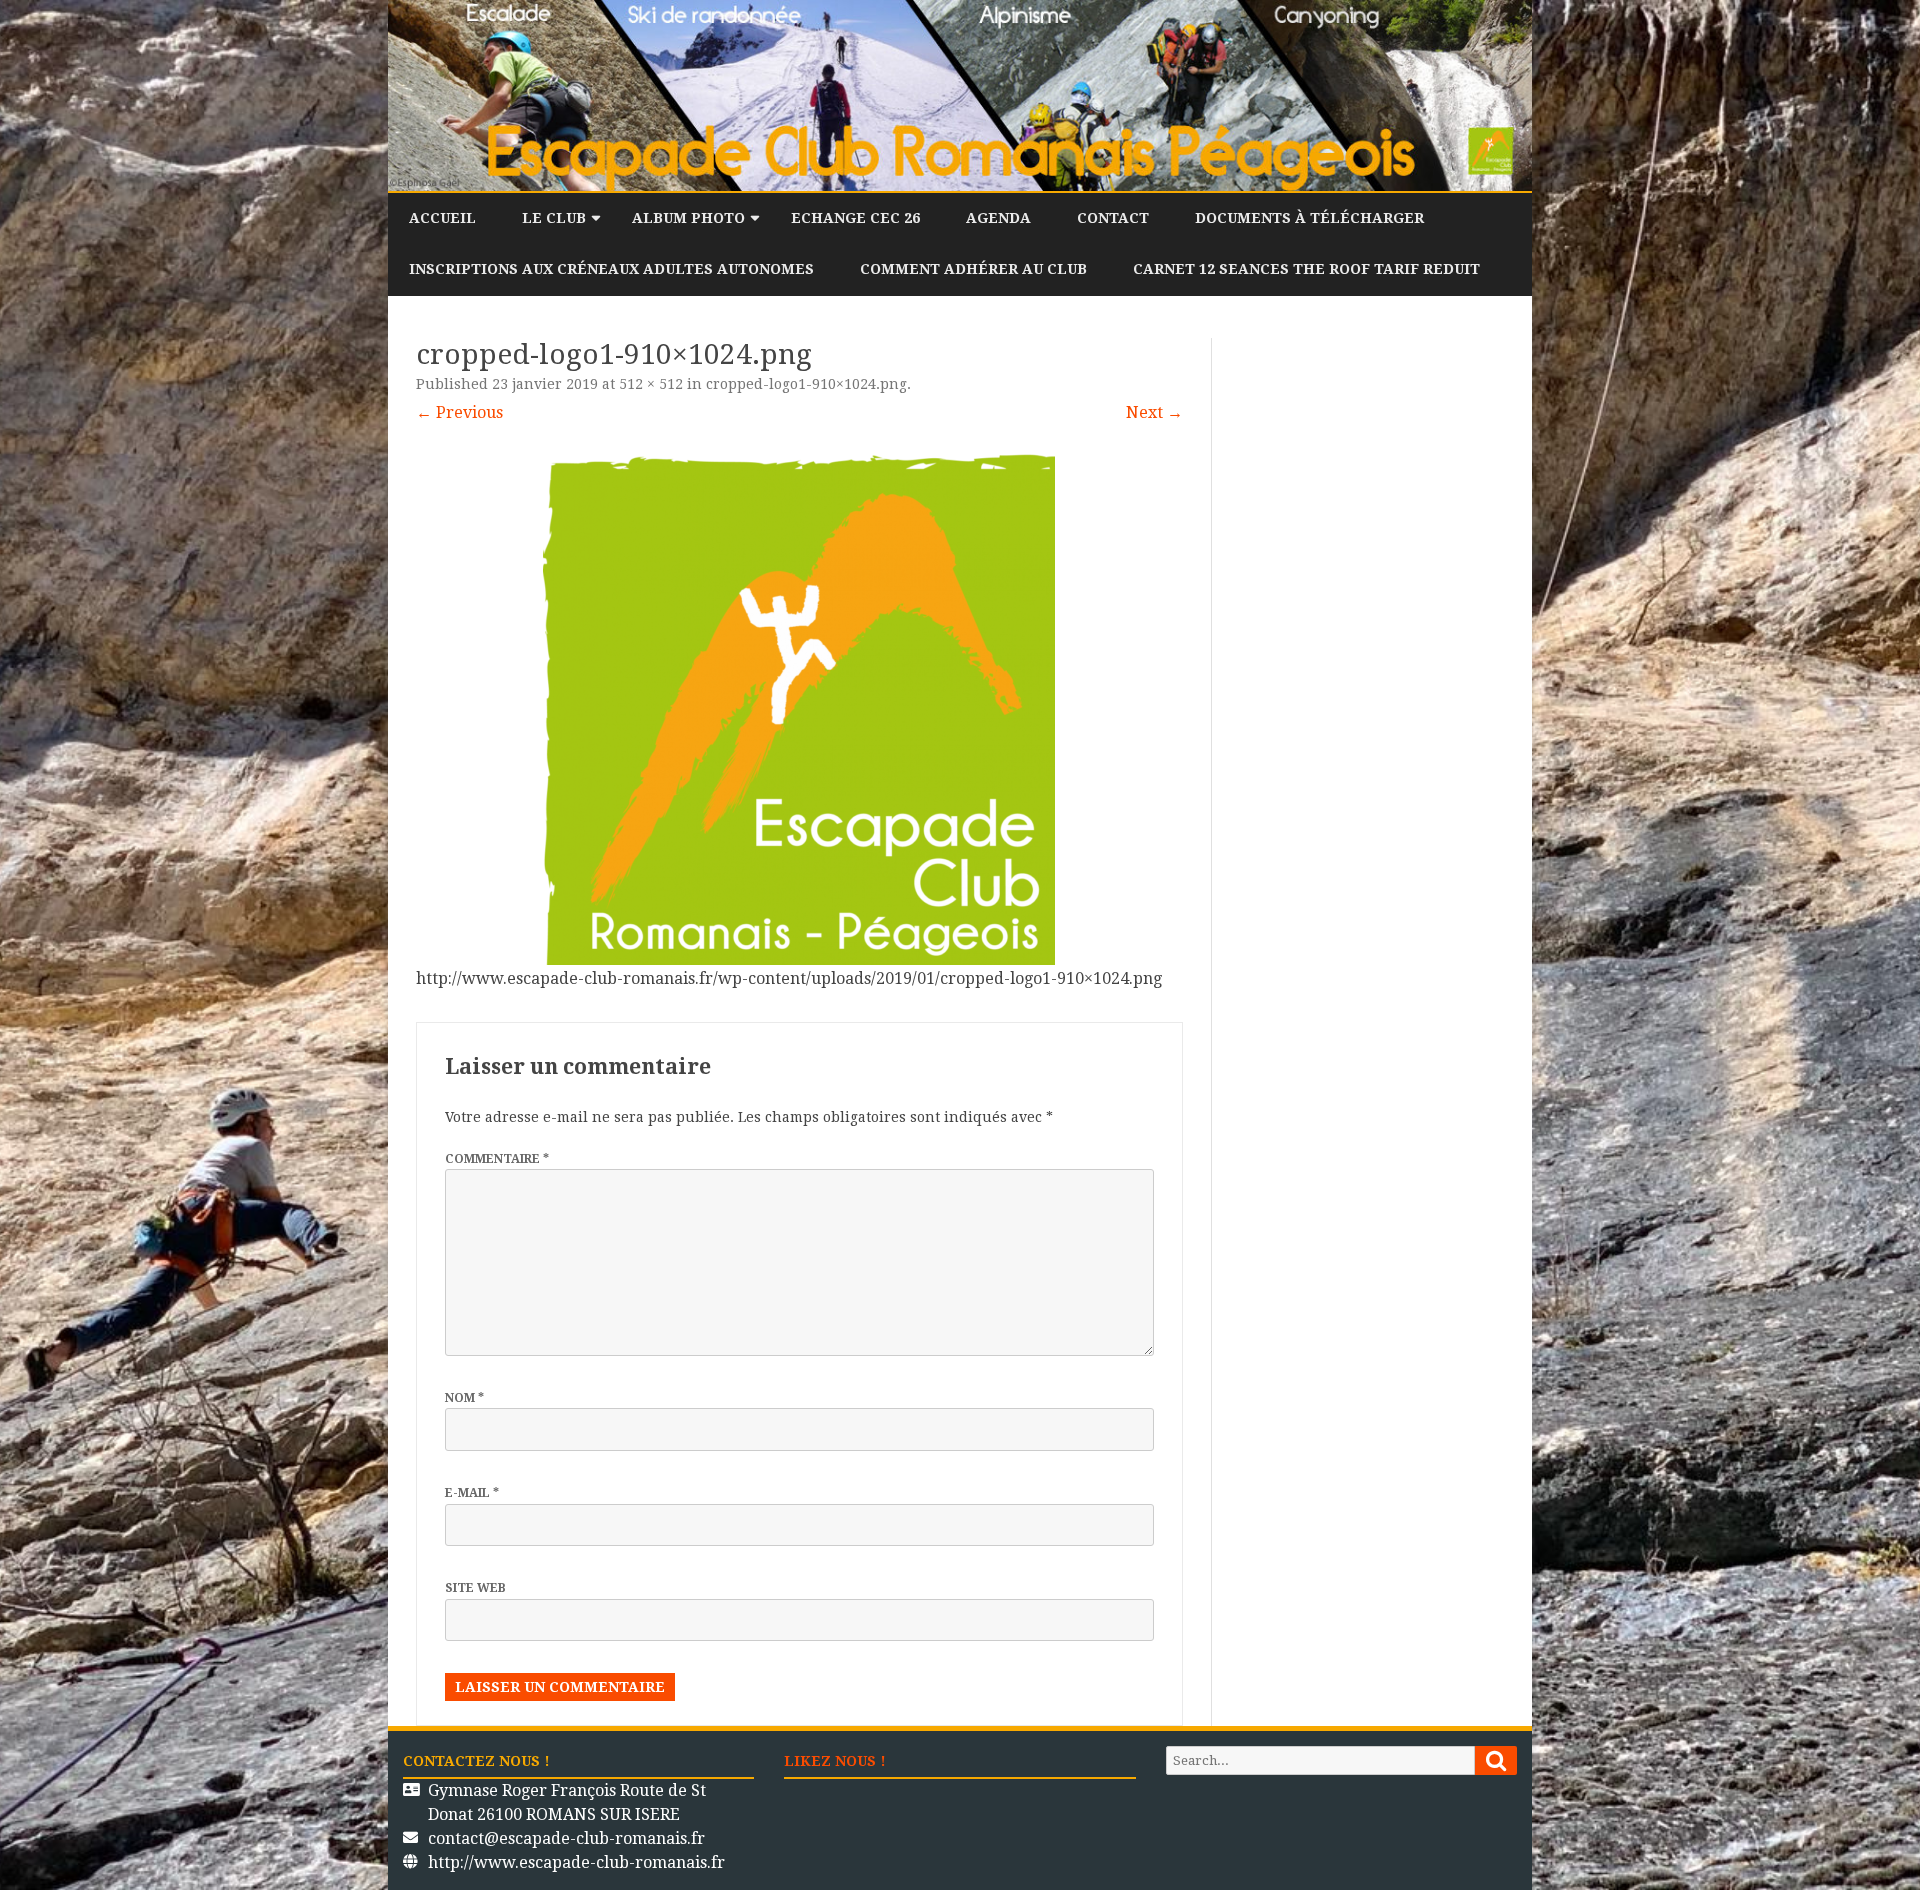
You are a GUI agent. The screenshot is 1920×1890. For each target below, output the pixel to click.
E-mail (472, 1493)
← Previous (459, 412)
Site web (475, 1588)
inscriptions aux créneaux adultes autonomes (611, 269)
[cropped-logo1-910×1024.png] (799, 709)
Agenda (998, 218)
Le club (554, 218)
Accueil (442, 218)
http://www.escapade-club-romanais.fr (576, 1862)
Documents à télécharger (1309, 218)
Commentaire (497, 1159)
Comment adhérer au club (973, 269)
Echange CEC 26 (855, 218)
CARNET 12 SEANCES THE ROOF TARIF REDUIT (1306, 269)
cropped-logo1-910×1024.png (806, 384)
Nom (464, 1398)
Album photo (688, 218)
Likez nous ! (835, 1761)
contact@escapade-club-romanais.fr (566, 1838)
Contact (1113, 218)
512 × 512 (651, 384)
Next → (1154, 412)
